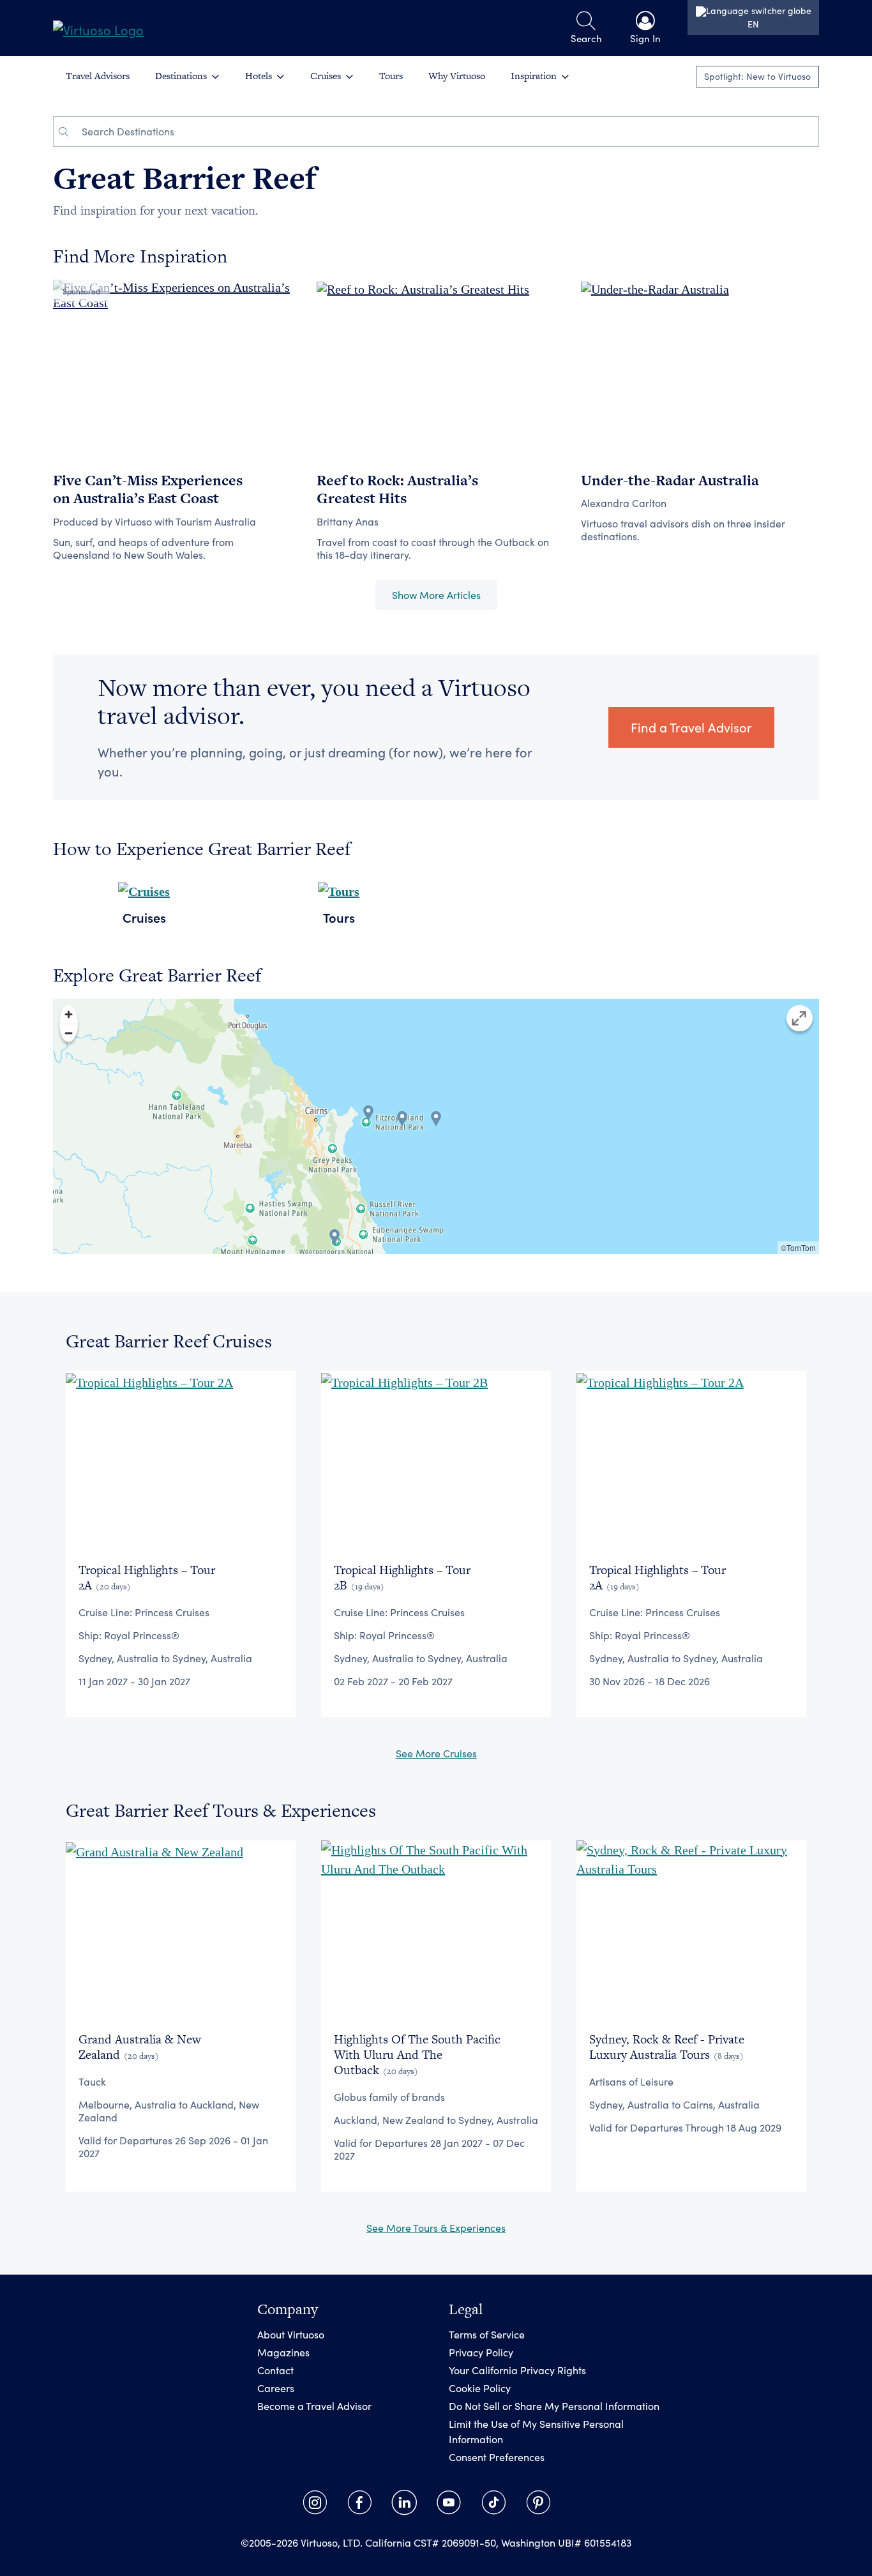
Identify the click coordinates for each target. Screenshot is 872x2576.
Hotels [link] (259, 76)
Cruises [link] (326, 76)
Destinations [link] (181, 76)
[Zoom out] (69, 1033)
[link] (98, 28)
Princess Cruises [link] (172, 1612)
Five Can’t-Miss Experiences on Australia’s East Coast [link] (148, 489)
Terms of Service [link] (487, 2334)
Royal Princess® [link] (142, 1635)
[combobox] (446, 132)
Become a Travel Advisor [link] (314, 2406)
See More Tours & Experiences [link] (436, 2228)
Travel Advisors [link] (98, 76)
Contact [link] (275, 2370)
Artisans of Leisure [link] (631, 2081)
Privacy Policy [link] (481, 2352)
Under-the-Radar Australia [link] (670, 480)
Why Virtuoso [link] (457, 76)
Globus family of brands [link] (389, 2097)
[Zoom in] (69, 1014)
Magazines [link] (283, 2352)
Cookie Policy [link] (480, 2388)
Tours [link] (391, 76)
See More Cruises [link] (436, 1753)
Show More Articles (436, 595)
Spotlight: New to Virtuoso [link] (757, 76)
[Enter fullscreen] (800, 1018)
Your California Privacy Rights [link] (517, 2370)
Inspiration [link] (534, 76)
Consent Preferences (497, 2457)
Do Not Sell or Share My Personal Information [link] (554, 2406)
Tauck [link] (92, 2081)
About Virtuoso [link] (291, 2334)
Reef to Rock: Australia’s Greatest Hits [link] (397, 489)
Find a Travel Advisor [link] (691, 727)
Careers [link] (276, 2388)
